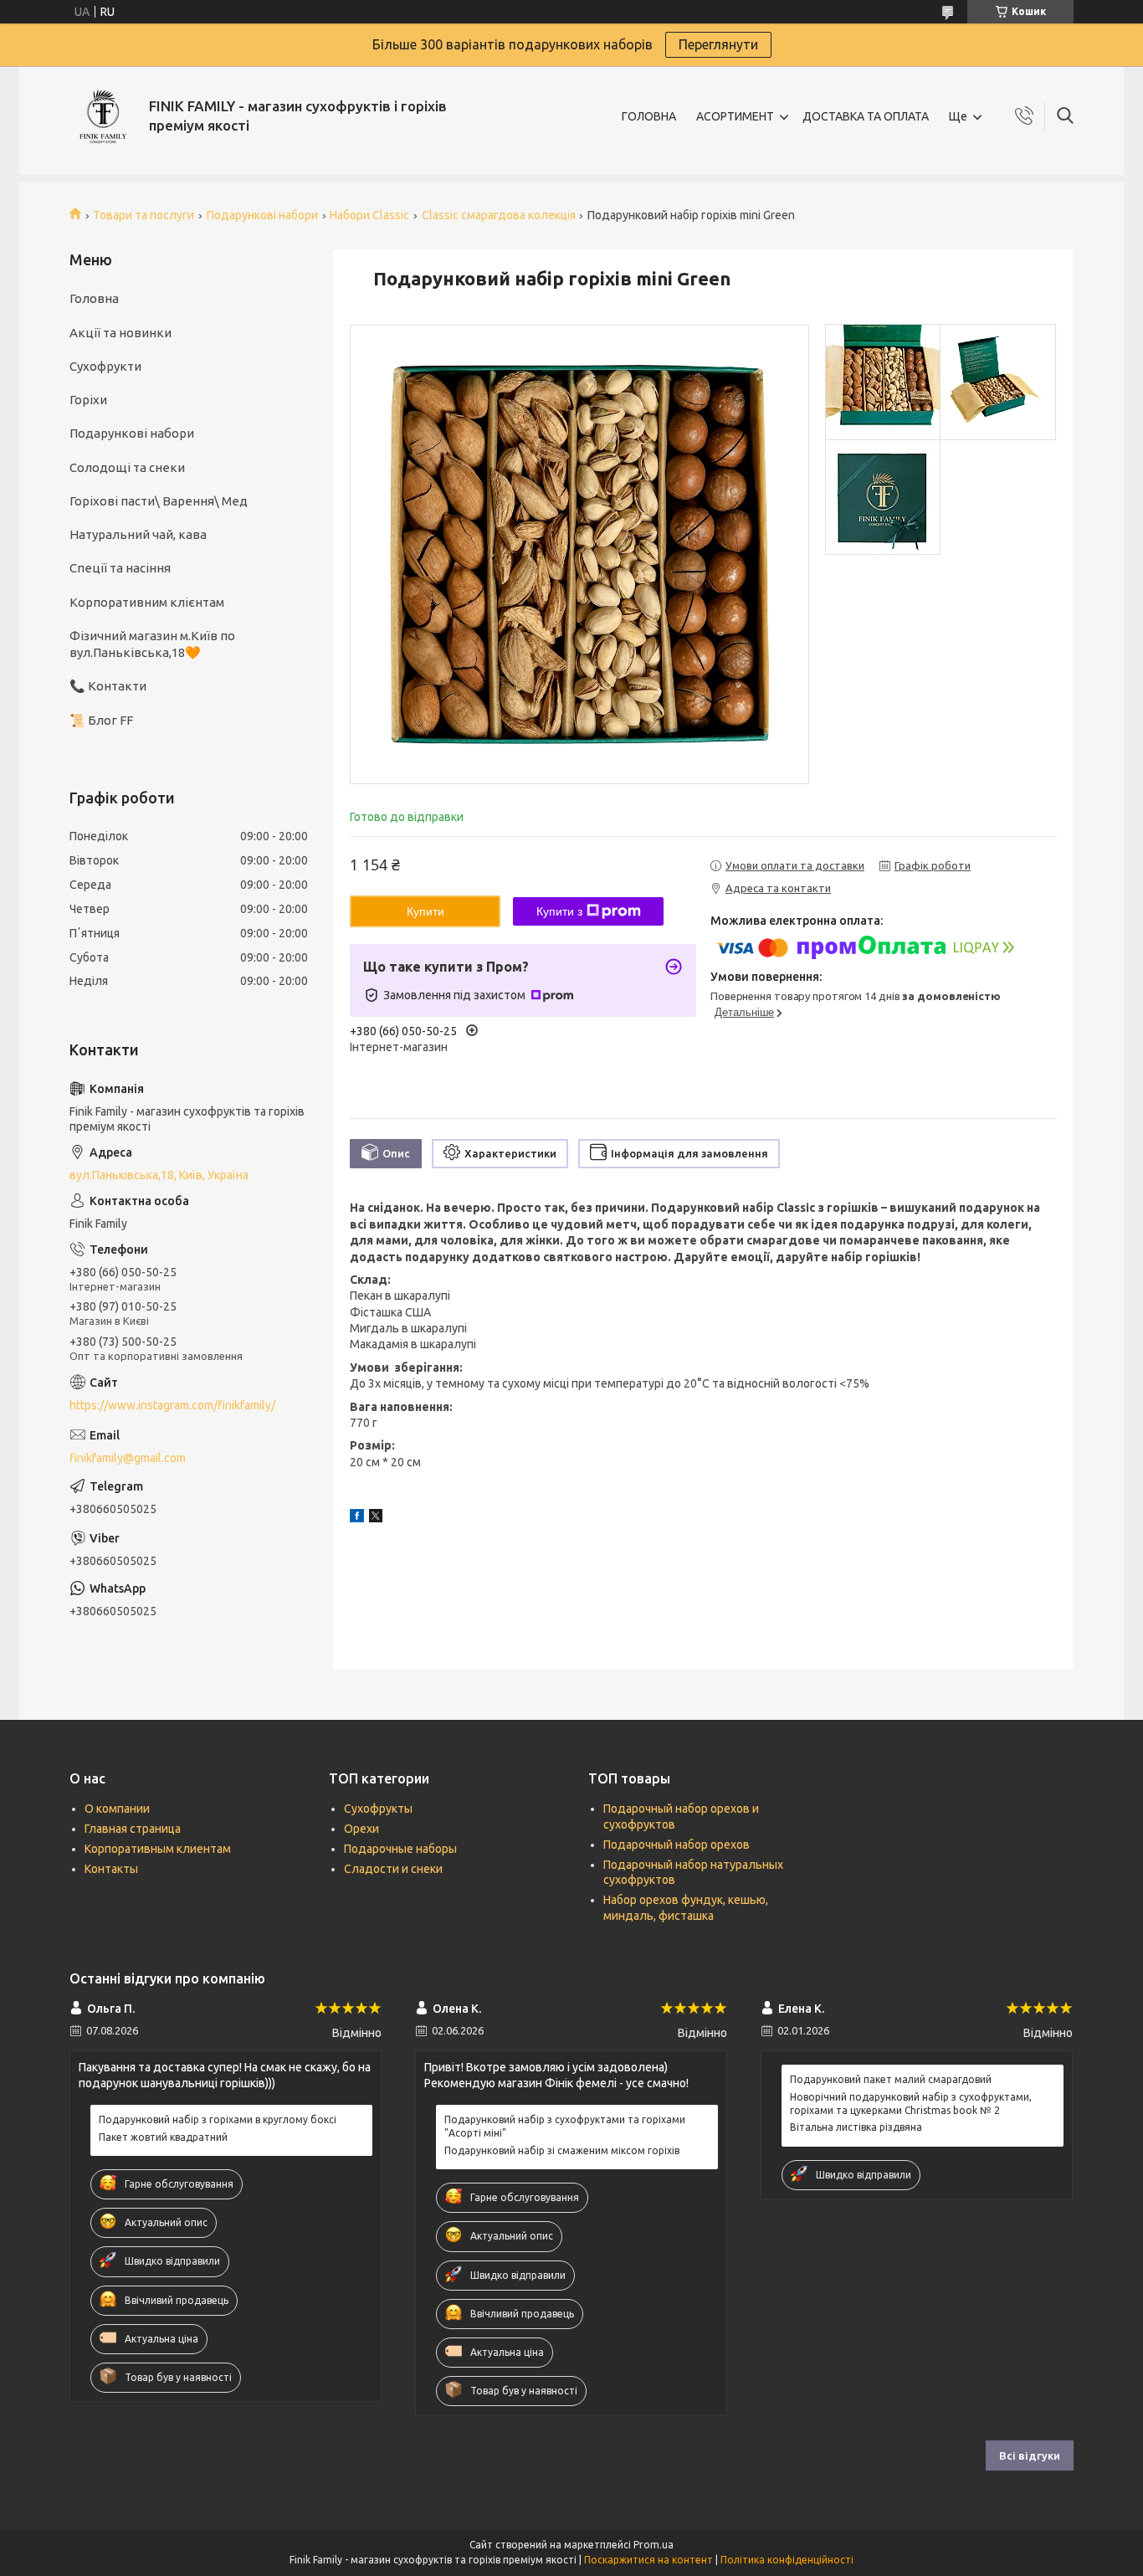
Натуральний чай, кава (138, 534)
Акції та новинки (120, 333)
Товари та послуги (144, 215)
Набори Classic (369, 215)
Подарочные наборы (400, 1849)
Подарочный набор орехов (677, 1845)
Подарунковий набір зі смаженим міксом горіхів (562, 2150)
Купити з (559, 911)
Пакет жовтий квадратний (163, 2137)
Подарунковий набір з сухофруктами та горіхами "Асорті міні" (565, 2126)
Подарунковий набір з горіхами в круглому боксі (218, 2119)
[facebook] (357, 1518)
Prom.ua (654, 2545)
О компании (117, 1809)
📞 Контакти (108, 686)
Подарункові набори (262, 215)
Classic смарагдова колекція (499, 215)
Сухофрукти (105, 366)
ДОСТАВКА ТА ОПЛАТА (866, 116)
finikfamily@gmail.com (128, 1458)
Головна (94, 298)
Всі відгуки (1030, 2455)
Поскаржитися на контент (648, 2560)
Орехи (361, 1829)
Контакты (111, 1869)
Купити (425, 911)
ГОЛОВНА (649, 116)
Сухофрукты (378, 1809)
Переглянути (718, 44)
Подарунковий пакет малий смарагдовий (891, 2079)
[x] (376, 1518)
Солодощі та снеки (127, 467)
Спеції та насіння (120, 568)
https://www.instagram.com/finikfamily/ (172, 1405)
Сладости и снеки (393, 1869)
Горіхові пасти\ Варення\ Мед (159, 501)
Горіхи (88, 400)
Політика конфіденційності (787, 2560)
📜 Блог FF (101, 720)
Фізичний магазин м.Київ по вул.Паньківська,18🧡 (152, 644)
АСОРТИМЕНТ (735, 116)
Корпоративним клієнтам (147, 602)
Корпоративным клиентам (158, 1849)
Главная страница (133, 1829)
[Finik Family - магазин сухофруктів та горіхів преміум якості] (103, 116)
